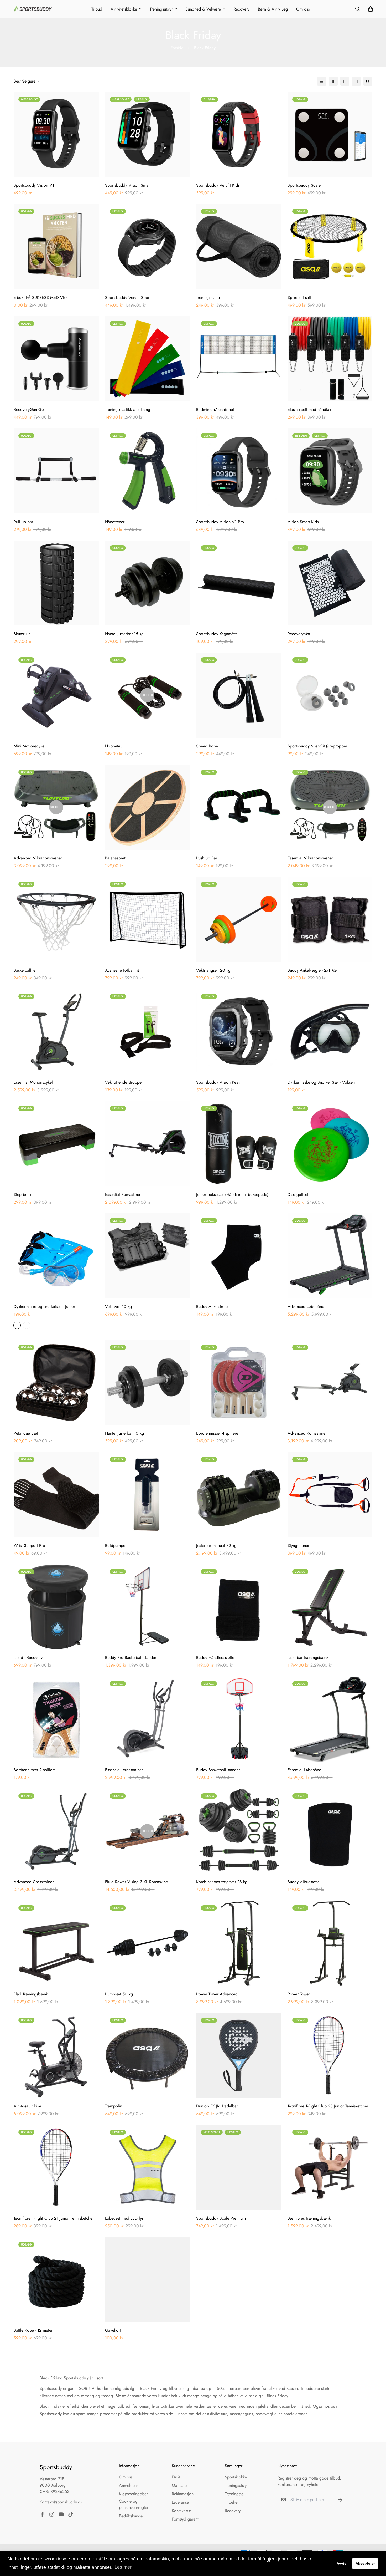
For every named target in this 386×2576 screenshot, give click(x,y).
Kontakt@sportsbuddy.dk (61, 2502)
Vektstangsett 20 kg (213, 970)
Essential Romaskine (122, 1195)
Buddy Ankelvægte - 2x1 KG (312, 970)
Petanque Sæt (26, 1433)
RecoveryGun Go (29, 409)
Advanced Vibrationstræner (38, 858)
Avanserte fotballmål (123, 970)
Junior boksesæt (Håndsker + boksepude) (232, 1195)
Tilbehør (232, 2502)
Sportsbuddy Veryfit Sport (128, 297)
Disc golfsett (298, 1195)
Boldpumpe (115, 1546)
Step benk (22, 1195)
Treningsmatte (208, 297)
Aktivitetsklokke (124, 9)
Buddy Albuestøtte (304, 1882)
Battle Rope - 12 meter (33, 2330)
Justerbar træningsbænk (308, 1658)
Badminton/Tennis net (215, 409)
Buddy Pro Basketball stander (131, 1658)
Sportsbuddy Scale (304, 185)
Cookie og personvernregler (134, 2504)
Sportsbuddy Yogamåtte (217, 634)
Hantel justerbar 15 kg (124, 634)
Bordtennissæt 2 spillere (35, 1770)
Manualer (180, 2485)
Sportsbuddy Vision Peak (218, 1082)
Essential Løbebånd (304, 1770)
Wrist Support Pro (29, 1546)
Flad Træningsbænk (31, 1994)
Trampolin (114, 2106)
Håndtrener (115, 522)
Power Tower (299, 1994)
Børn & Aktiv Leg (273, 9)
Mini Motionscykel (30, 746)
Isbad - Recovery (28, 1658)
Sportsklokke (236, 2477)
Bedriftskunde (131, 2516)
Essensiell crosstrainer (124, 1770)
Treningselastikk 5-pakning (128, 409)
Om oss (303, 9)
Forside (177, 48)
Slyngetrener (298, 1546)
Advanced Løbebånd (306, 1307)
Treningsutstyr (161, 9)
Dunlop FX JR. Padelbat (217, 2106)
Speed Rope (207, 746)
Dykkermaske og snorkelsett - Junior (44, 1307)
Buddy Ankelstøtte (212, 1307)
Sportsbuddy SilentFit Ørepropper (317, 746)
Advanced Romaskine (306, 1433)
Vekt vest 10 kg (118, 1307)
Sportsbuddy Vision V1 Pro (220, 522)
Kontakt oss (182, 2511)
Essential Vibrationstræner (310, 858)
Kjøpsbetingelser (133, 2494)
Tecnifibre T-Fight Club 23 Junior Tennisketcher (328, 2106)
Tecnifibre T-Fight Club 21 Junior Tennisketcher (54, 2218)
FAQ (176, 2477)
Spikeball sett (299, 297)
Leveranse (180, 2502)
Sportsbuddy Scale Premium (221, 2218)
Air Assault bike (27, 2106)
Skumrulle (22, 634)
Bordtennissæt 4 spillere (217, 1433)
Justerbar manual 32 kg (216, 1546)
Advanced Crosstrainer (34, 1882)
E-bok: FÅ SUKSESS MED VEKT (42, 297)
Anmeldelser (130, 2485)
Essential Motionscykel (33, 1082)
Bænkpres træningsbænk (309, 2218)
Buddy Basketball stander (218, 1770)
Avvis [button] (341, 2563)
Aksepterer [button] (365, 2563)
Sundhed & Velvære (203, 9)
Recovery (241, 9)
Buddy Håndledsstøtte (215, 1658)
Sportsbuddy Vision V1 (34, 185)
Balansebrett (116, 858)
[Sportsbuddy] (33, 9)
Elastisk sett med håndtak (309, 409)
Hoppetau (114, 746)
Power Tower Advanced (217, 1994)
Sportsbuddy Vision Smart (128, 185)
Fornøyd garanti (186, 2519)
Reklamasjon (183, 2494)
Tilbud (97, 9)
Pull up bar (23, 522)
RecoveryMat (299, 634)
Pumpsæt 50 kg (119, 1994)
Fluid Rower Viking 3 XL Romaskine (136, 1882)
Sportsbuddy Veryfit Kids (218, 185)
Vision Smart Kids (303, 522)
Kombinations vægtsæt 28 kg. (222, 1882)
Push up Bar (207, 858)
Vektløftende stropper (124, 1082)
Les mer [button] (123, 2567)
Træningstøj (235, 2494)
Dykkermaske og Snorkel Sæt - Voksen (321, 1082)
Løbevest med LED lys (124, 2218)
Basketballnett (26, 970)
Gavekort (113, 2330)
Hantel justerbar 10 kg (124, 1433)
